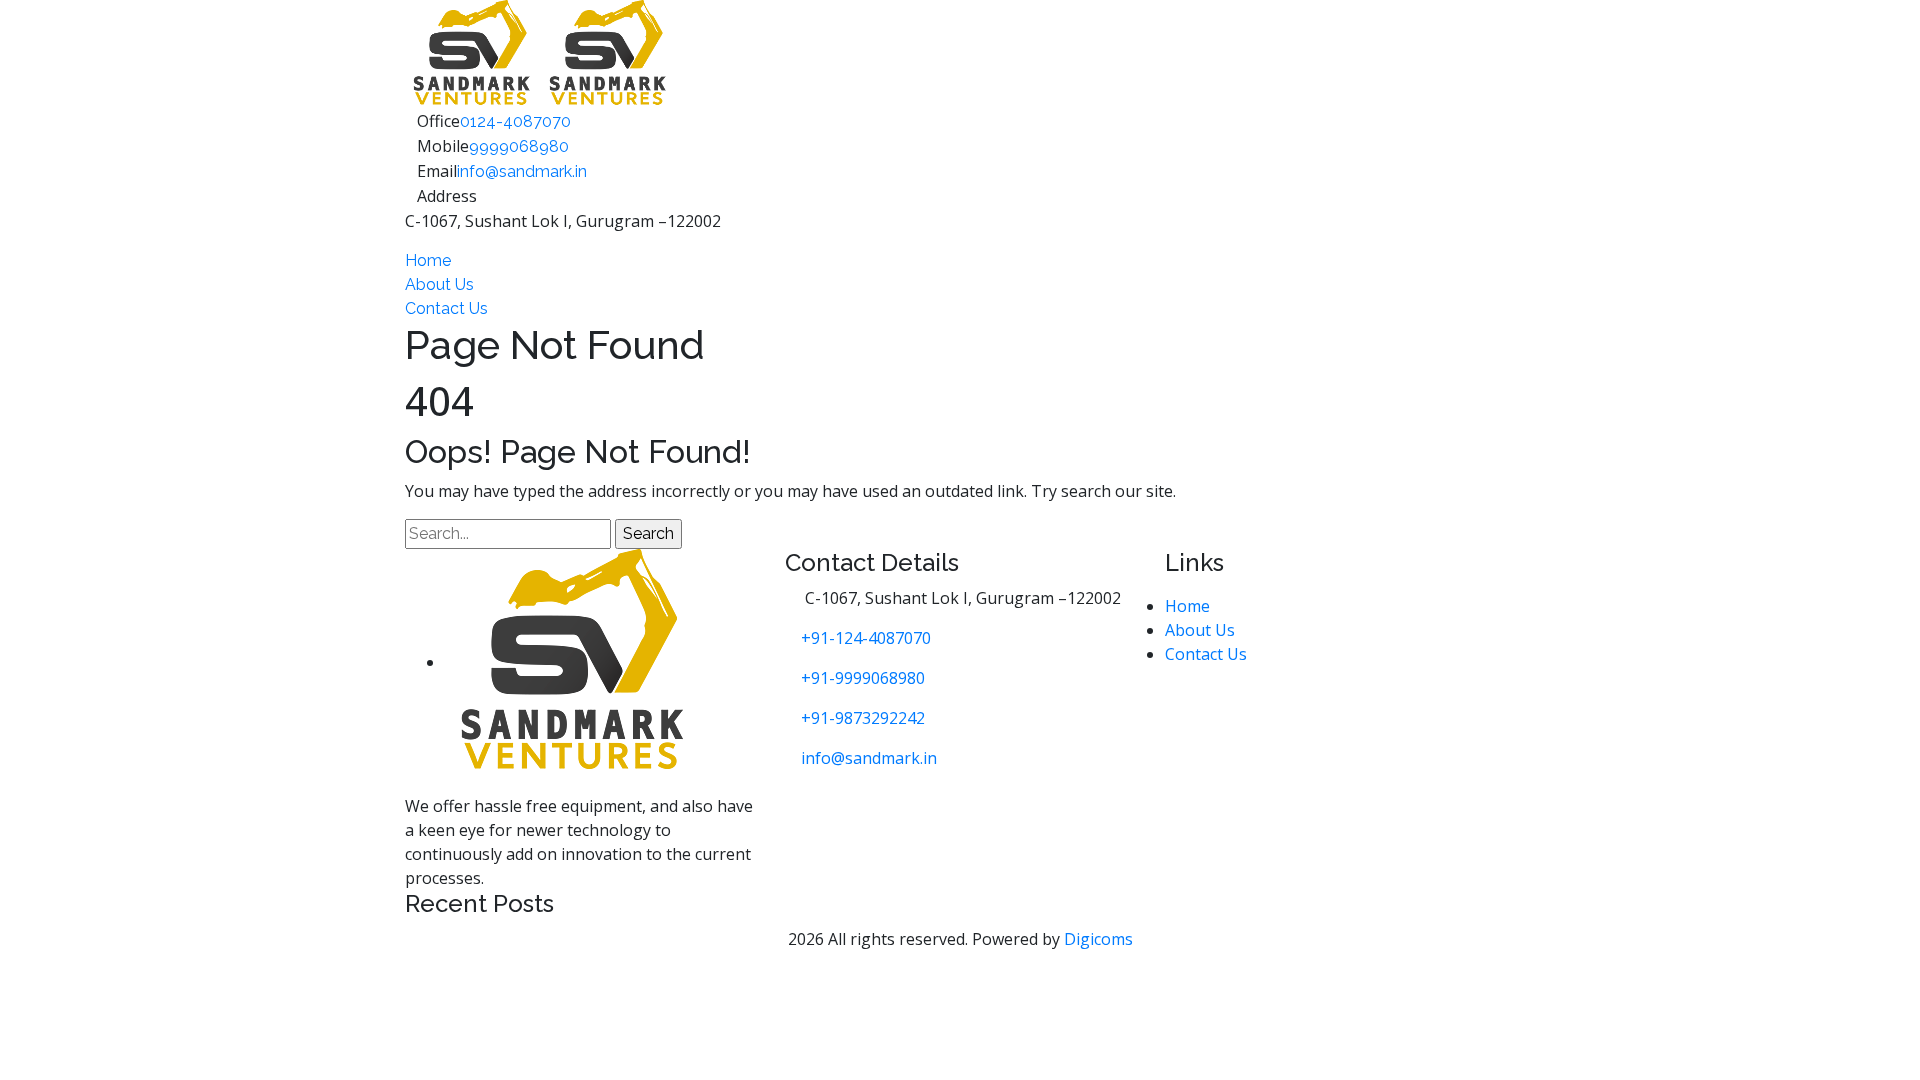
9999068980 (519, 146)
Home (428, 260)
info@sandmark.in (522, 171)
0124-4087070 (515, 121)
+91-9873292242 (863, 718)
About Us (439, 284)
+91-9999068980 (863, 678)
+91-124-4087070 (866, 638)
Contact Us (446, 308)
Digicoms (1098, 939)
